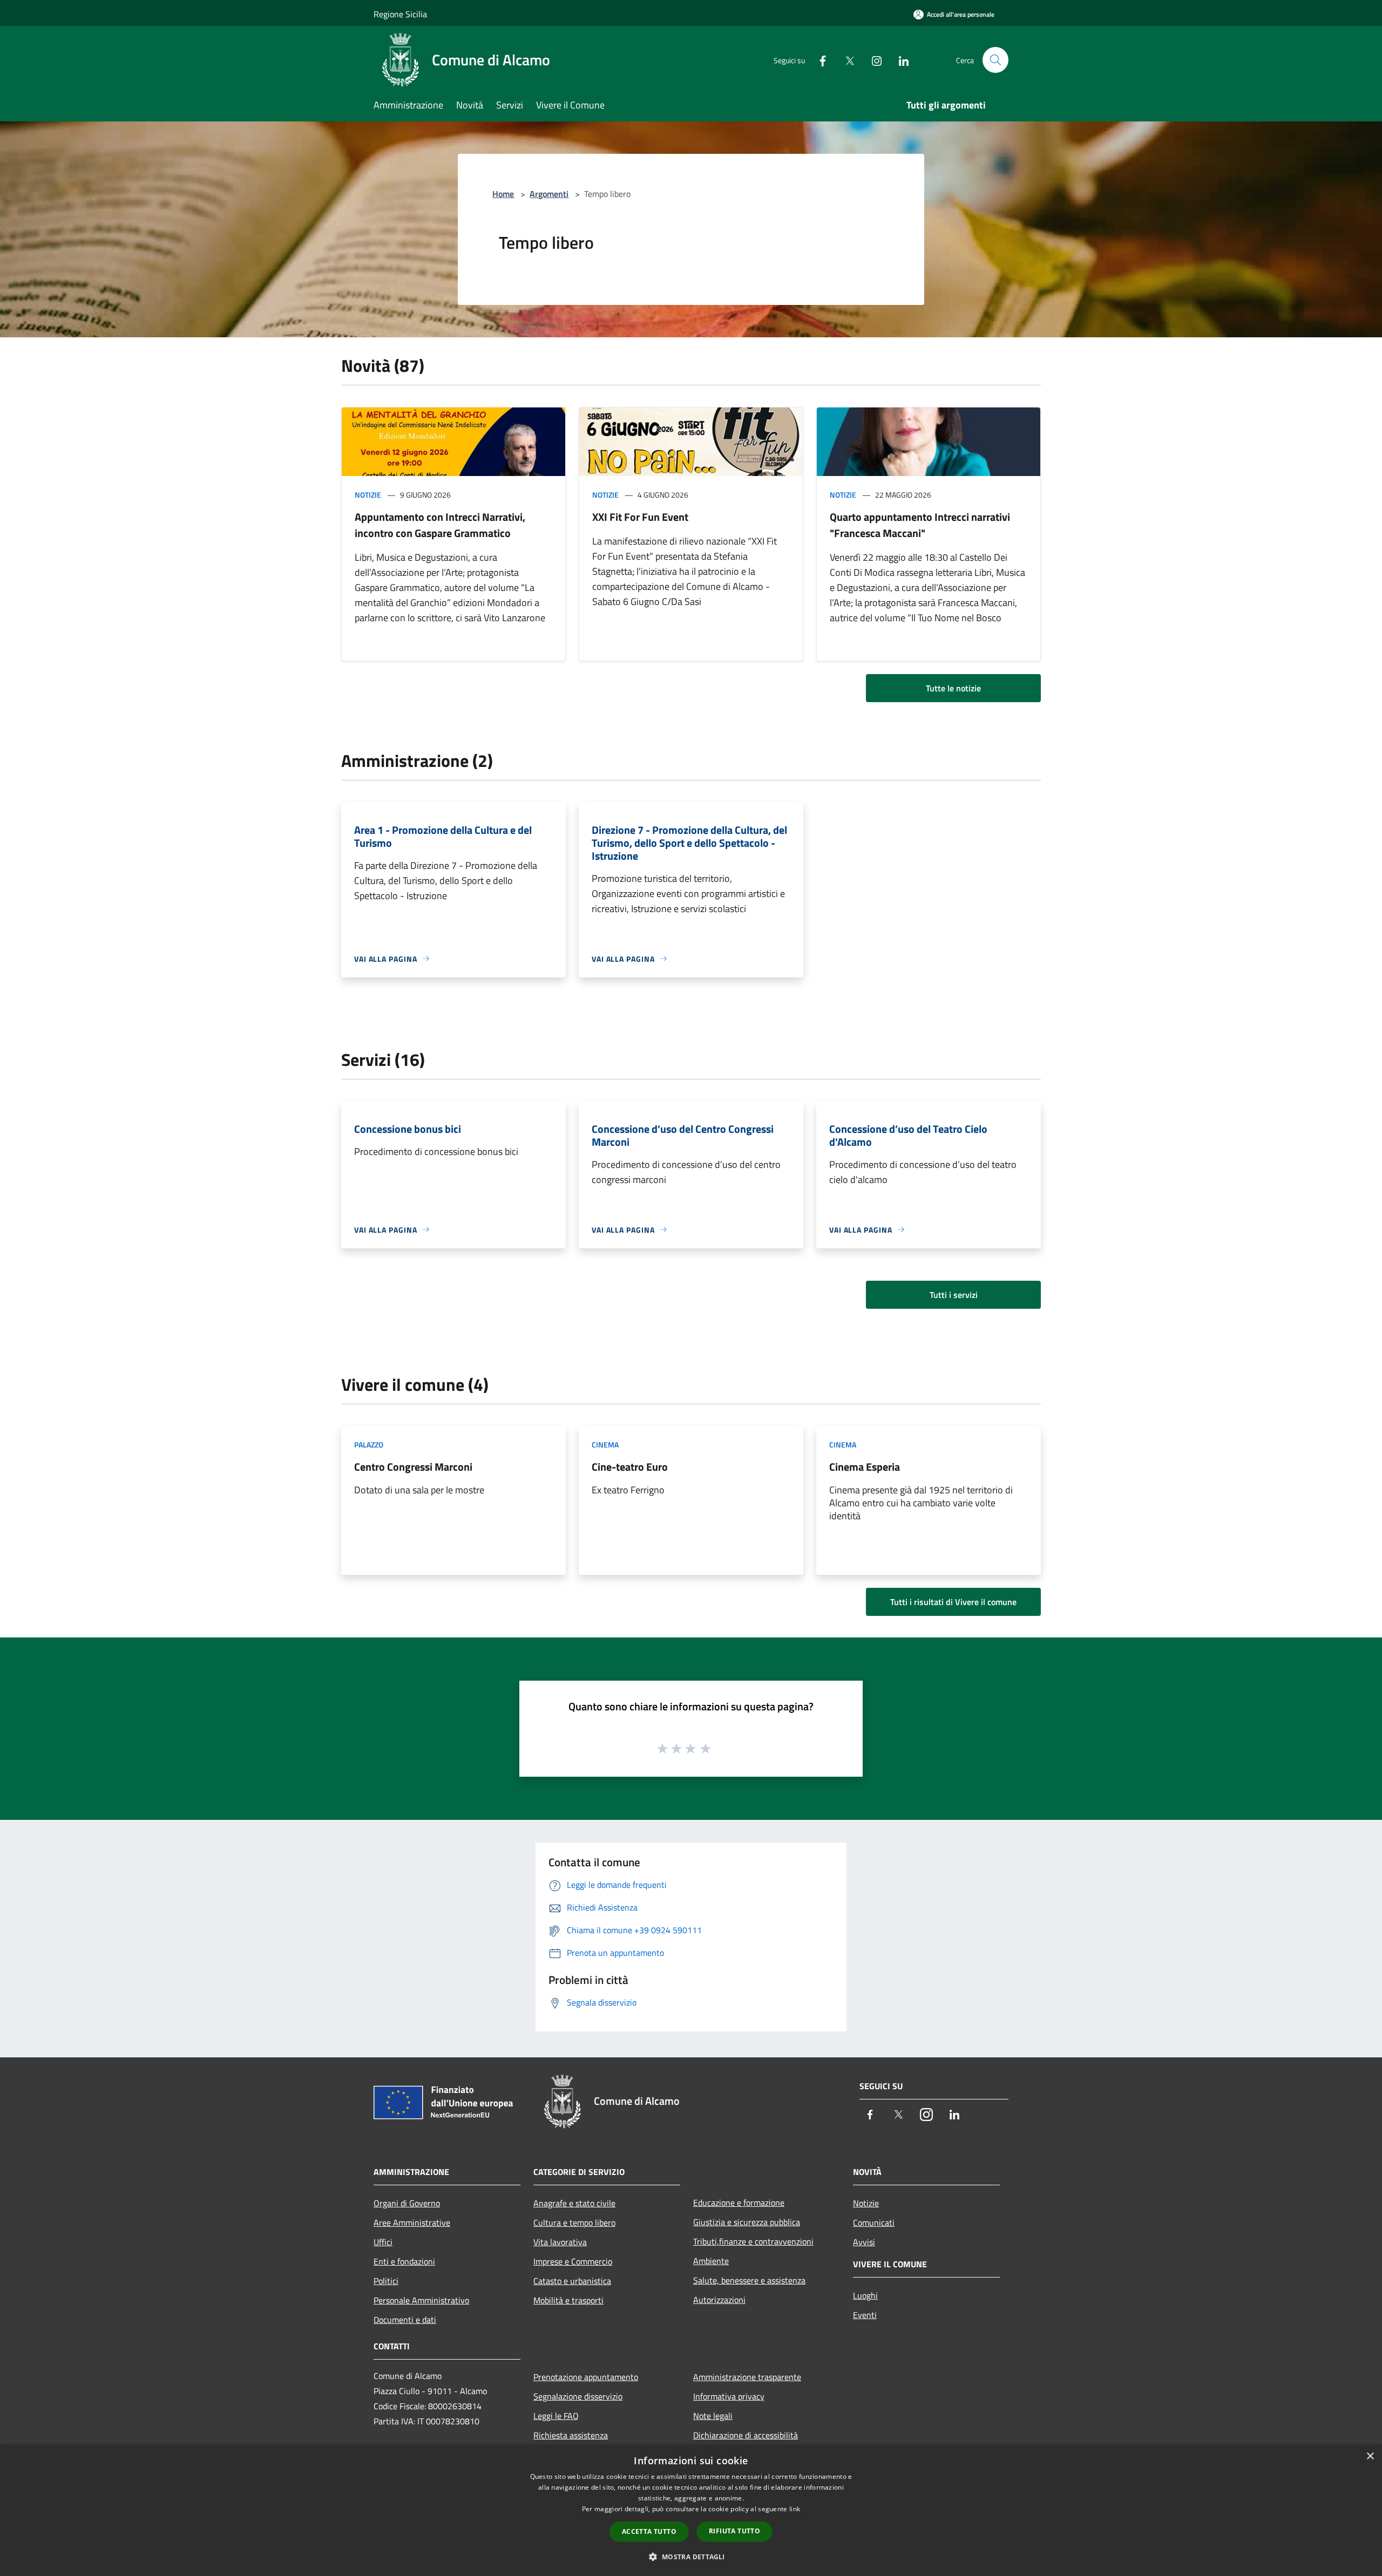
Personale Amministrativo (421, 2300)
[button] (691, 2557)
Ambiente (711, 2261)
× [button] (1370, 2456)
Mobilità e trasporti (568, 2300)
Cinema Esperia (865, 1467)
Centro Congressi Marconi (413, 1467)
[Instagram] (872, 60)
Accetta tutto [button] (649, 2531)
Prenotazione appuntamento (586, 2377)
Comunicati (874, 2222)
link (795, 2509)
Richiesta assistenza (571, 2435)
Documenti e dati (405, 2320)
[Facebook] (818, 60)
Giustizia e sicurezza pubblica (747, 2222)
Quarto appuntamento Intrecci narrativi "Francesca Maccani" (920, 525)
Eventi (865, 2315)
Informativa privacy (729, 2396)
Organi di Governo (407, 2203)
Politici (386, 2281)
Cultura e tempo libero (574, 2222)
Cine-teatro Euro (630, 1467)
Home (503, 194)
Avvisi (864, 2242)
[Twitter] (845, 60)
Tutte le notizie (953, 688)
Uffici (383, 2242)
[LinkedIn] (899, 60)
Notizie (368, 495)
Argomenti (549, 194)
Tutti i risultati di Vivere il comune (953, 1602)
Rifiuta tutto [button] (734, 2531)
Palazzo (369, 1445)
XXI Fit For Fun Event (640, 517)
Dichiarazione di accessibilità (746, 2435)
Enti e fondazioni (404, 2261)
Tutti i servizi (954, 1295)
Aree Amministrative (412, 2222)
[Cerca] (995, 60)
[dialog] (691, 2510)
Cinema (605, 1445)
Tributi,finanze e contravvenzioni (753, 2241)
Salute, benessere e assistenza (749, 2280)
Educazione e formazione (739, 2203)
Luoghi (865, 2295)
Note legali (713, 2416)
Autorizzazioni (719, 2300)
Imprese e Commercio (573, 2261)
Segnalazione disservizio (578, 2396)
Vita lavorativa (560, 2242)
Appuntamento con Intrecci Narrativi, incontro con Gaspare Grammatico (440, 525)
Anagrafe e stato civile (574, 2203)
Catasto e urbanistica (572, 2281)
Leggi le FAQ (556, 2416)
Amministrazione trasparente (747, 2377)
